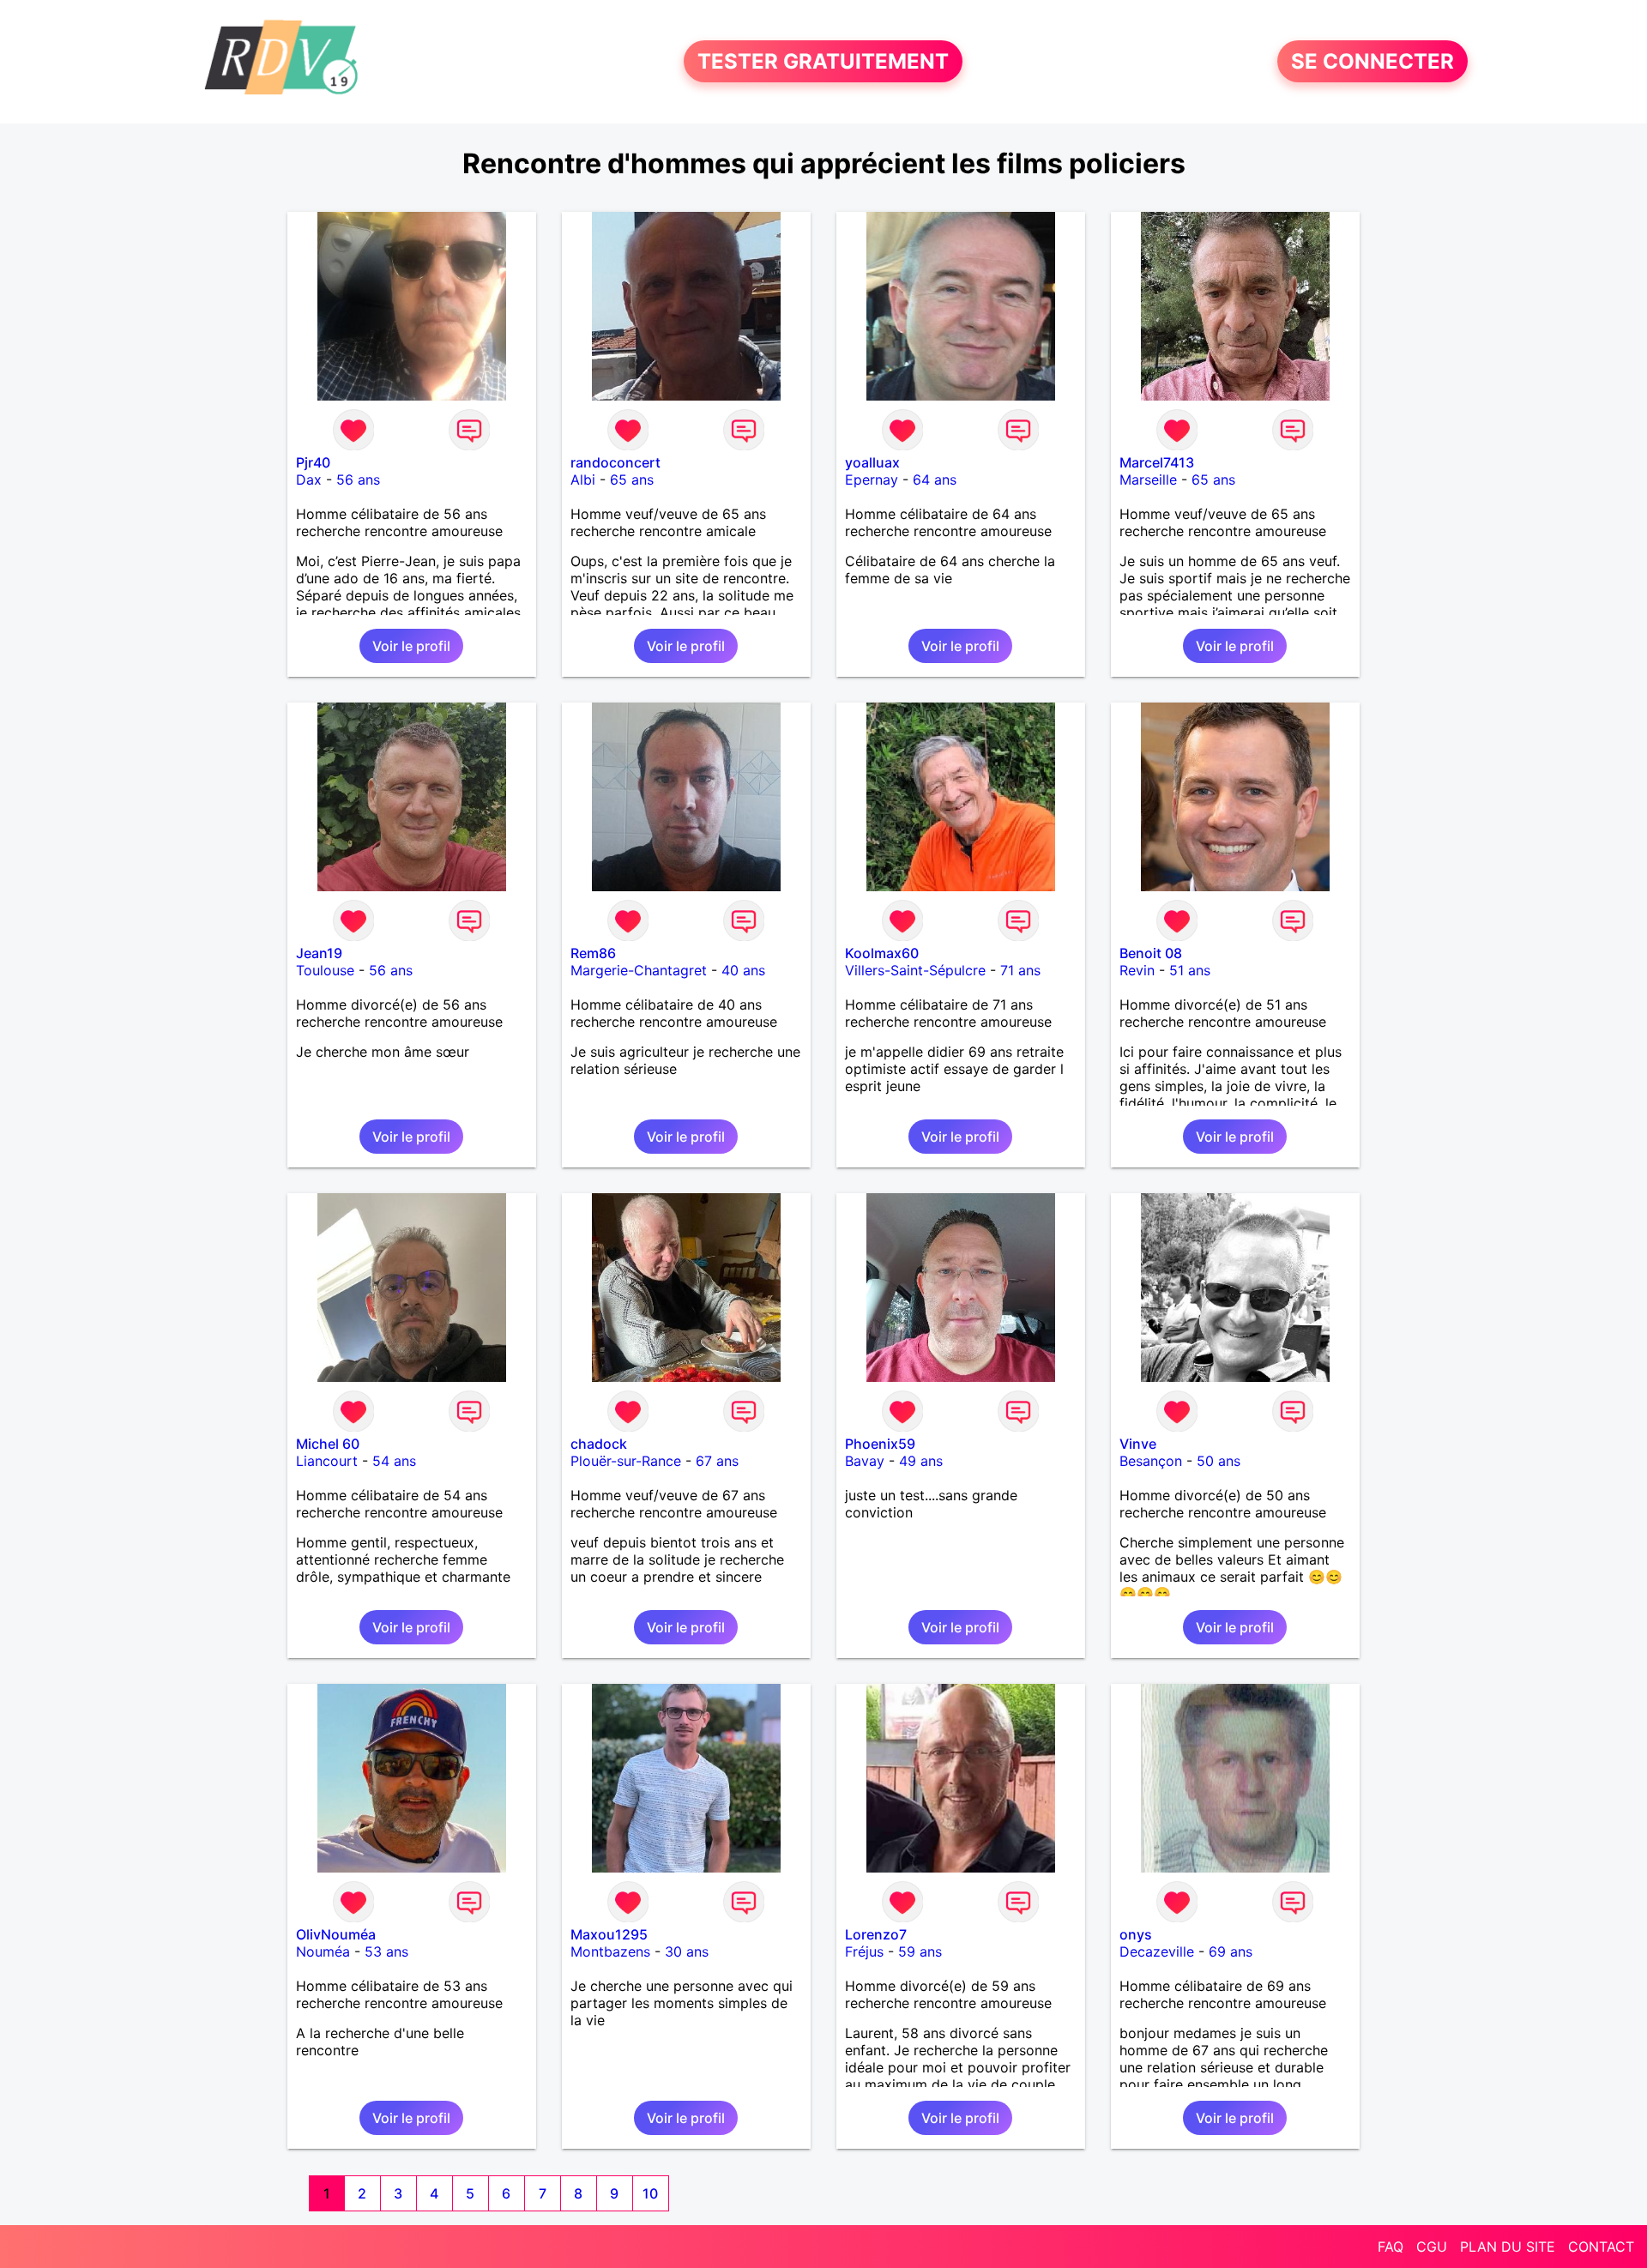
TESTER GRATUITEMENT (823, 61)
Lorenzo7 (876, 1934)
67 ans (717, 1461)
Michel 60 (328, 1444)
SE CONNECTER (1372, 61)
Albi (583, 480)
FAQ (1391, 2247)
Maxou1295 (609, 1934)
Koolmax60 (882, 953)
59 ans (920, 1951)
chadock (599, 1444)
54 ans (394, 1461)
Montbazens (610, 1951)
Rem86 (593, 953)
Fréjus (864, 1951)
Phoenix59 (880, 1444)
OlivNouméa (336, 1934)
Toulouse (325, 970)
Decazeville (1157, 1951)
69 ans (1231, 1951)
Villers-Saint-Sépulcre (915, 970)
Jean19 (319, 953)
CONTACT (1601, 2247)
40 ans (743, 970)
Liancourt (327, 1461)
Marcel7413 (1157, 462)
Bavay (865, 1461)
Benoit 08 (1151, 953)
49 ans (921, 1461)
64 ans (935, 480)
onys (1136, 1934)
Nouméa (323, 1951)
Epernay (872, 480)
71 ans (1020, 970)
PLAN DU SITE (1508, 2247)
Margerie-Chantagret (639, 970)
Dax (309, 480)
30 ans (687, 1951)
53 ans (386, 1951)
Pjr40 (313, 462)
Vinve (1138, 1444)
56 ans (358, 480)
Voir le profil (411, 646)
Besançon (1151, 1461)
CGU (1432, 2247)
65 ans (632, 480)
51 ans (1190, 970)
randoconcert (615, 462)
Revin (1137, 970)
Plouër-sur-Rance (626, 1461)
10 (650, 2193)
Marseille (1148, 480)
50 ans (1219, 1461)
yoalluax (872, 462)
